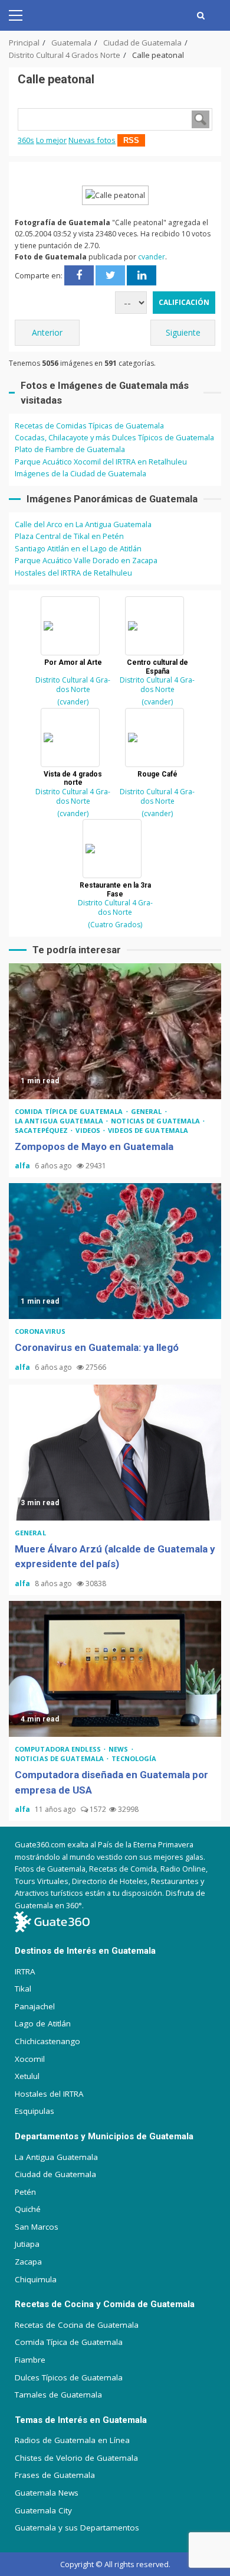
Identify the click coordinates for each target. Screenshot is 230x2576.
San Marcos (37, 2227)
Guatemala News (47, 2493)
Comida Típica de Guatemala (69, 2342)
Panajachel (35, 2006)
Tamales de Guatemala (58, 2395)
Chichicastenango (47, 2041)
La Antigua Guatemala (60, 1121)
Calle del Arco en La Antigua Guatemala (83, 524)
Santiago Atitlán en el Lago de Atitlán (78, 548)
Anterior (47, 332)
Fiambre (30, 2360)
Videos (89, 1130)
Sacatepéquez (42, 1130)
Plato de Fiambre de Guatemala (70, 449)
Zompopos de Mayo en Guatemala (115, 1031)
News (119, 1749)
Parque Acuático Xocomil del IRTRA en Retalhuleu (101, 462)
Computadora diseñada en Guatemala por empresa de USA (115, 1669)
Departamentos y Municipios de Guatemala (104, 2136)
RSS (131, 140)
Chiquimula (36, 2279)
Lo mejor (51, 140)
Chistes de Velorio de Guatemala (76, 2458)
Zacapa (28, 2262)
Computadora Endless (59, 1749)
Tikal (23, 1989)
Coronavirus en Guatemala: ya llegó (115, 1251)
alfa (23, 1166)
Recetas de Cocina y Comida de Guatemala (105, 2304)
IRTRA (25, 1971)
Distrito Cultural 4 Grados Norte (73, 685)
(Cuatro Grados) (115, 925)
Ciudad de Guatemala (55, 2174)
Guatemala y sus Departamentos (77, 2528)
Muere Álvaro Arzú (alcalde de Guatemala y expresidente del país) (115, 1453)
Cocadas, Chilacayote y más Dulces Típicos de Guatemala (114, 437)
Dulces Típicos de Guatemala (69, 2377)
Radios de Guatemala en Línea (72, 2440)
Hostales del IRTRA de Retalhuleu (73, 573)
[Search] (201, 15)
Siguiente (183, 332)
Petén (25, 2192)
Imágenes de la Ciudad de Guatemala (80, 473)
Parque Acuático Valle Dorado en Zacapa (86, 560)
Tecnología (134, 1758)
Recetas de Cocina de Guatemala (77, 2325)
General (147, 1111)
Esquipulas (34, 2111)
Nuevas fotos (92, 140)
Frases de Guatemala (55, 2475)
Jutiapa (27, 2244)
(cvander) (73, 702)
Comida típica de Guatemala (70, 1111)
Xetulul (27, 2076)
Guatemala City (43, 2510)
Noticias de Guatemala (156, 1121)
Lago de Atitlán (43, 2023)
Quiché (28, 2209)
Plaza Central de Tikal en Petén (69, 536)
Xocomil (30, 2059)
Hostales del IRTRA (49, 2094)
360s (26, 140)
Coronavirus (40, 1331)
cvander (152, 257)
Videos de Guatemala (148, 1130)
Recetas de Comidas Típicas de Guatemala (89, 425)
